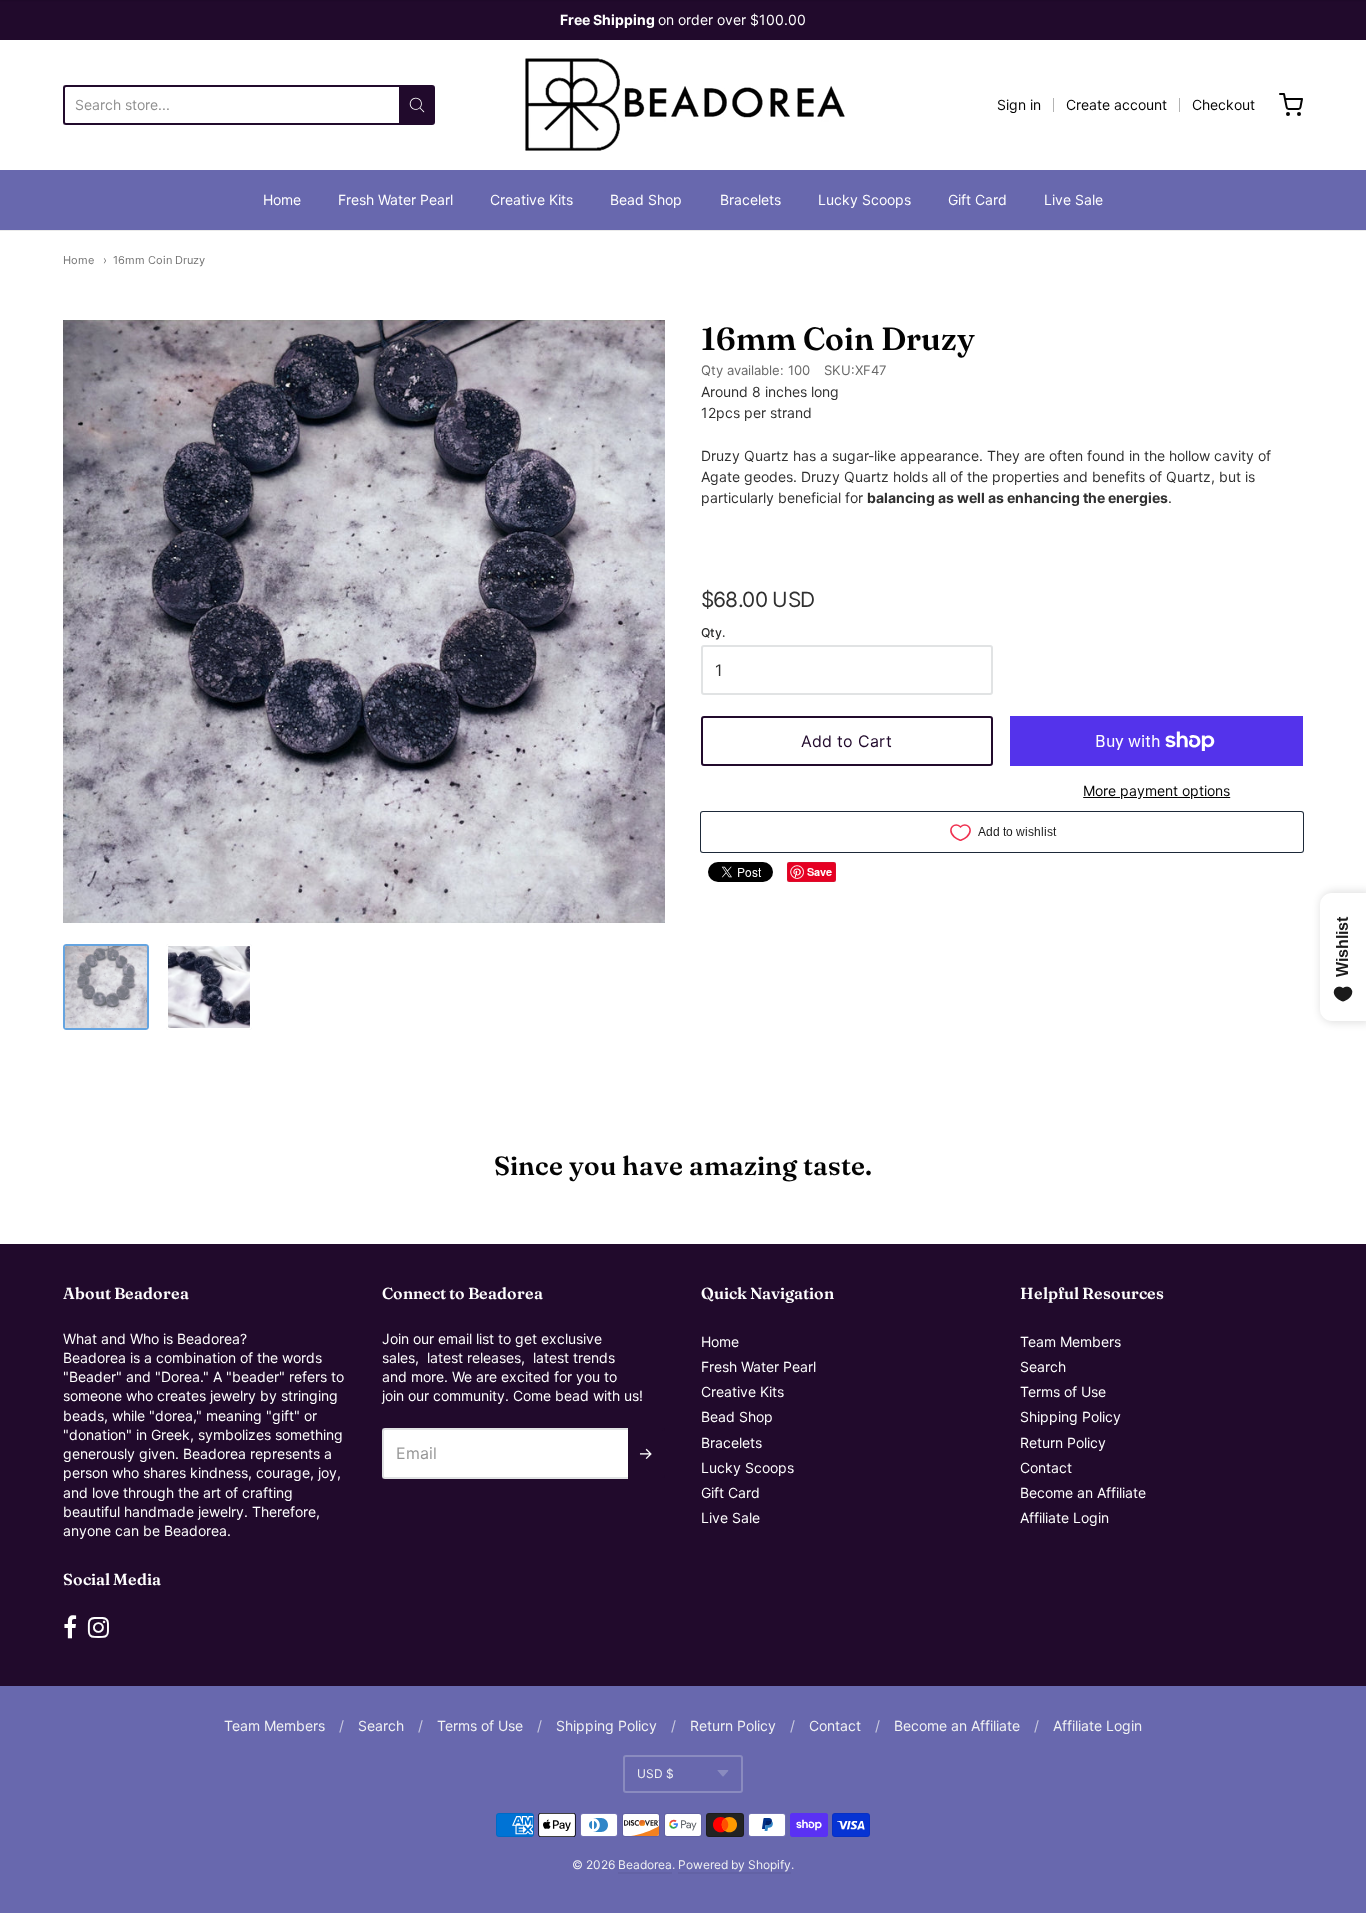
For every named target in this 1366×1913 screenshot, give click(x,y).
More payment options (1156, 790)
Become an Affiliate (1083, 1492)
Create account (1116, 104)
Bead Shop (646, 199)
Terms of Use (1063, 1391)
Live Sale (1073, 199)
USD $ (655, 1773)
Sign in (1019, 104)
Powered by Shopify (734, 1864)
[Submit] (417, 105)
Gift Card (977, 199)
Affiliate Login (1064, 1517)
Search (1043, 1366)
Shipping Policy (1070, 1416)
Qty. (713, 633)
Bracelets (750, 199)
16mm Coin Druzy (159, 260)
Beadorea (645, 1864)
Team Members (1070, 1341)
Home (282, 199)
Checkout (1223, 104)
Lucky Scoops (864, 199)
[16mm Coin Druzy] (106, 987)
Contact (1046, 1467)
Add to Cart (846, 741)
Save (819, 871)
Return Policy (1063, 1442)
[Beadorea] (683, 105)
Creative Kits (531, 199)
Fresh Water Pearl (395, 199)
